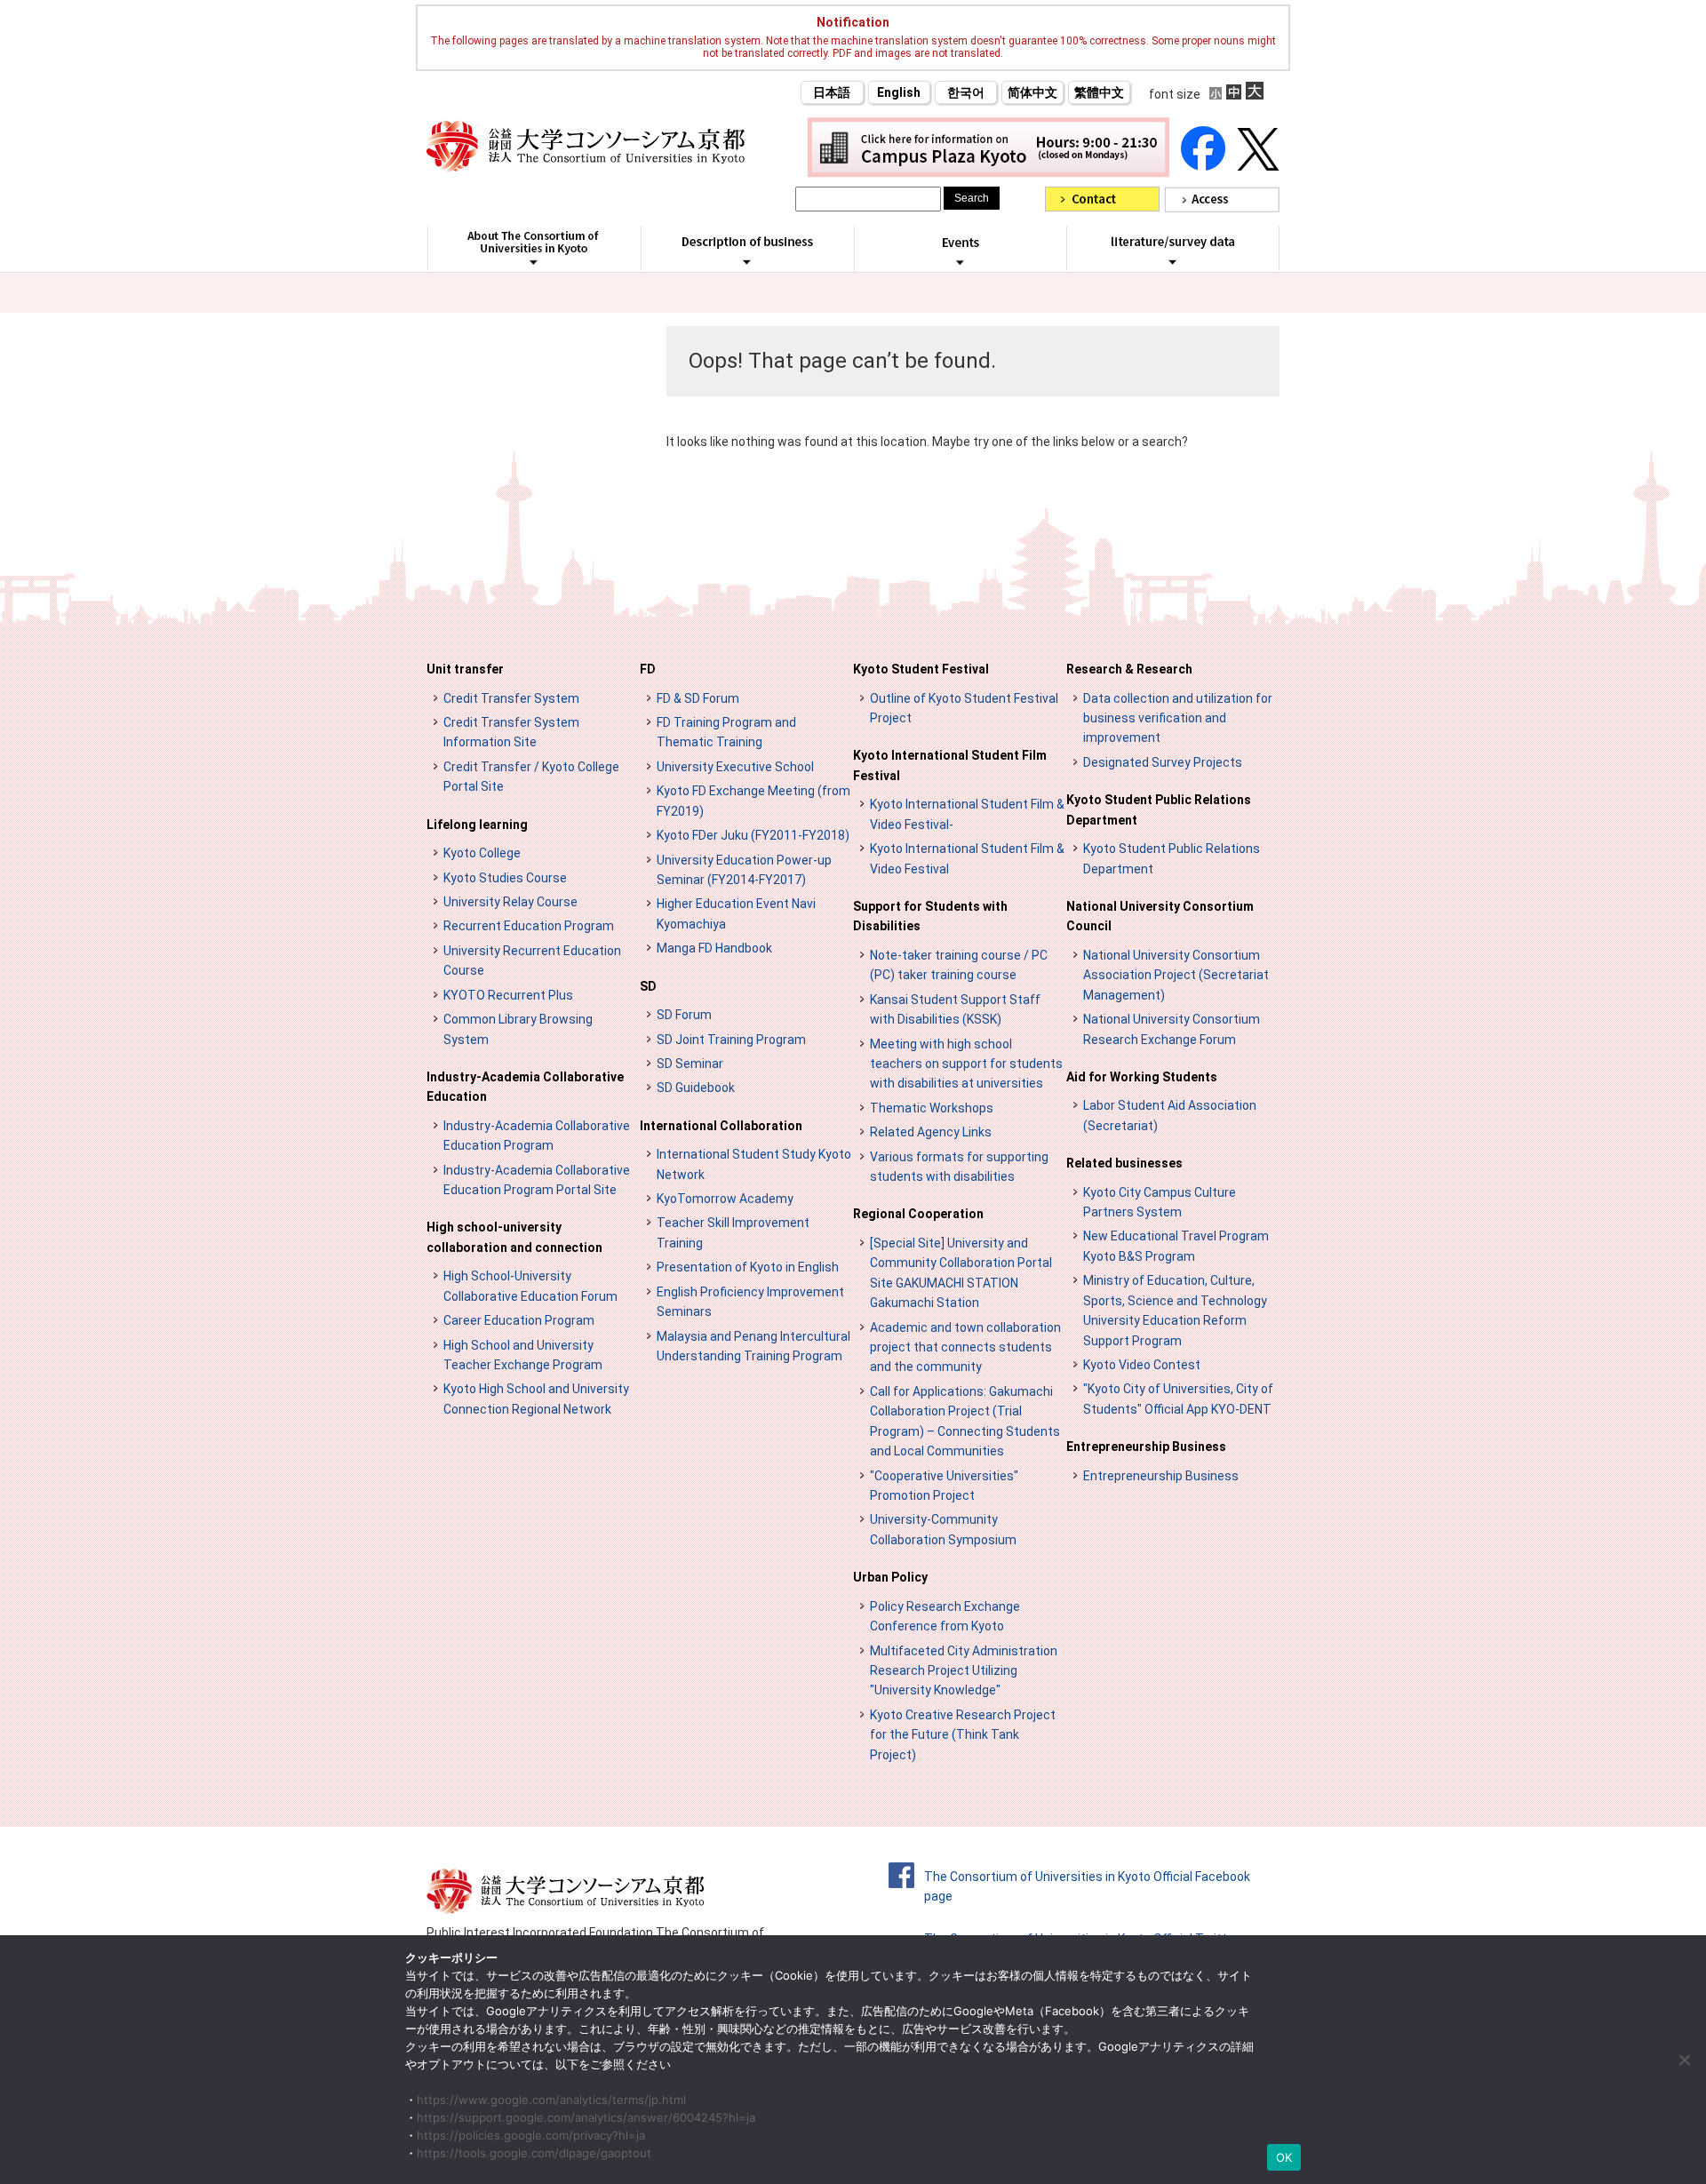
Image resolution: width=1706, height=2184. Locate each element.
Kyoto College (482, 853)
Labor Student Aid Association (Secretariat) (1170, 1115)
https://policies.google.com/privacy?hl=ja (531, 2135)
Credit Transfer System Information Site (511, 732)
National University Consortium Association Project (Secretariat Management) (1176, 975)
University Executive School (735, 767)
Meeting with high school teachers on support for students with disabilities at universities (966, 1064)
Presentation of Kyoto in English (748, 1267)
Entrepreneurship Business (1146, 1447)
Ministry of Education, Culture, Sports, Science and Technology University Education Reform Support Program (1175, 1310)
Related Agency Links (931, 1132)
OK (1284, 2157)
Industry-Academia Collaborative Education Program (537, 1136)
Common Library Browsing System (518, 1029)
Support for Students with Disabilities (930, 916)
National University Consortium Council (1160, 916)
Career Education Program (519, 1320)
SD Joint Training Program (731, 1040)
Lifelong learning (477, 825)
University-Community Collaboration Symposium (943, 1529)
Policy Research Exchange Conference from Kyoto (945, 1616)
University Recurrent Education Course (532, 960)
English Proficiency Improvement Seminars (750, 1302)
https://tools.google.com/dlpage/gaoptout (534, 2153)
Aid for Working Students (1142, 1077)
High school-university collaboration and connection (514, 1237)
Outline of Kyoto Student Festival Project (964, 708)
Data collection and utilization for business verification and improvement (1178, 718)
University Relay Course (510, 902)
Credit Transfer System (511, 698)
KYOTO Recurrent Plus (508, 995)
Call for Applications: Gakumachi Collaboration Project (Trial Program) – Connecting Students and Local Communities (965, 1421)
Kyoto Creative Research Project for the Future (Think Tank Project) (963, 1735)
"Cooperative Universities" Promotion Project (944, 1486)
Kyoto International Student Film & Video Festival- (967, 814)
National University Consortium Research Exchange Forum (1172, 1029)
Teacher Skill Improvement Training (733, 1232)
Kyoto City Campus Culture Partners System (1160, 1202)
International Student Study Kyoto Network (754, 1164)
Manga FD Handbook (714, 948)
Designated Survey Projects (1163, 762)
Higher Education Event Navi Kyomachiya (736, 913)
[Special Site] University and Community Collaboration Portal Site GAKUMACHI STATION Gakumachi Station (961, 1273)
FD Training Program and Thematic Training (726, 732)
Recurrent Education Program (529, 926)
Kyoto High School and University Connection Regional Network (536, 1399)
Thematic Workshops (932, 1108)
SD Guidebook (696, 1088)
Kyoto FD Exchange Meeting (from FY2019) (753, 801)
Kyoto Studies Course (505, 878)
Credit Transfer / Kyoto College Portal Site (531, 777)
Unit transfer (465, 669)
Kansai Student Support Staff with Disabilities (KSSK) (955, 1009)
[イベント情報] (960, 262)
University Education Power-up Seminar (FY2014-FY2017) (744, 870)
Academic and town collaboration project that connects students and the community (965, 1347)
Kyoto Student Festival (921, 669)
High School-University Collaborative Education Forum (530, 1286)
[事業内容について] (747, 261)
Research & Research (1129, 669)
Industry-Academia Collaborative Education (525, 1087)
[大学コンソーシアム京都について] (534, 262)
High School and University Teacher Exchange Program (523, 1355)
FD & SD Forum (698, 698)
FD (648, 669)
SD (648, 986)
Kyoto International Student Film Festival (950, 765)
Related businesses (1124, 1163)
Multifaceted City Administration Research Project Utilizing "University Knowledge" (964, 1671)
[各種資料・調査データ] (1173, 261)
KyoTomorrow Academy (725, 1199)
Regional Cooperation (918, 1214)
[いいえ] (1684, 2060)
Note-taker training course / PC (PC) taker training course (959, 965)
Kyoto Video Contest (1142, 1365)
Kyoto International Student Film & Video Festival (967, 858)
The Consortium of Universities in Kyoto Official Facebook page (1087, 1886)
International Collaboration (721, 1126)
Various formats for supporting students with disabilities (959, 1167)
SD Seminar (690, 1064)
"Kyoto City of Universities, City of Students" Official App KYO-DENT (1178, 1399)
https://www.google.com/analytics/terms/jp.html (551, 2100)
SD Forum (684, 1015)
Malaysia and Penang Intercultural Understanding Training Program (753, 1346)
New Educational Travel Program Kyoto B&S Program (1176, 1246)
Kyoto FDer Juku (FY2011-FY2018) (753, 835)
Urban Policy (890, 1577)
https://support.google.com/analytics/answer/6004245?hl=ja (586, 2117)
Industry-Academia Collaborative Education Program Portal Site (537, 1180)
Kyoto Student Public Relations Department (1159, 809)
